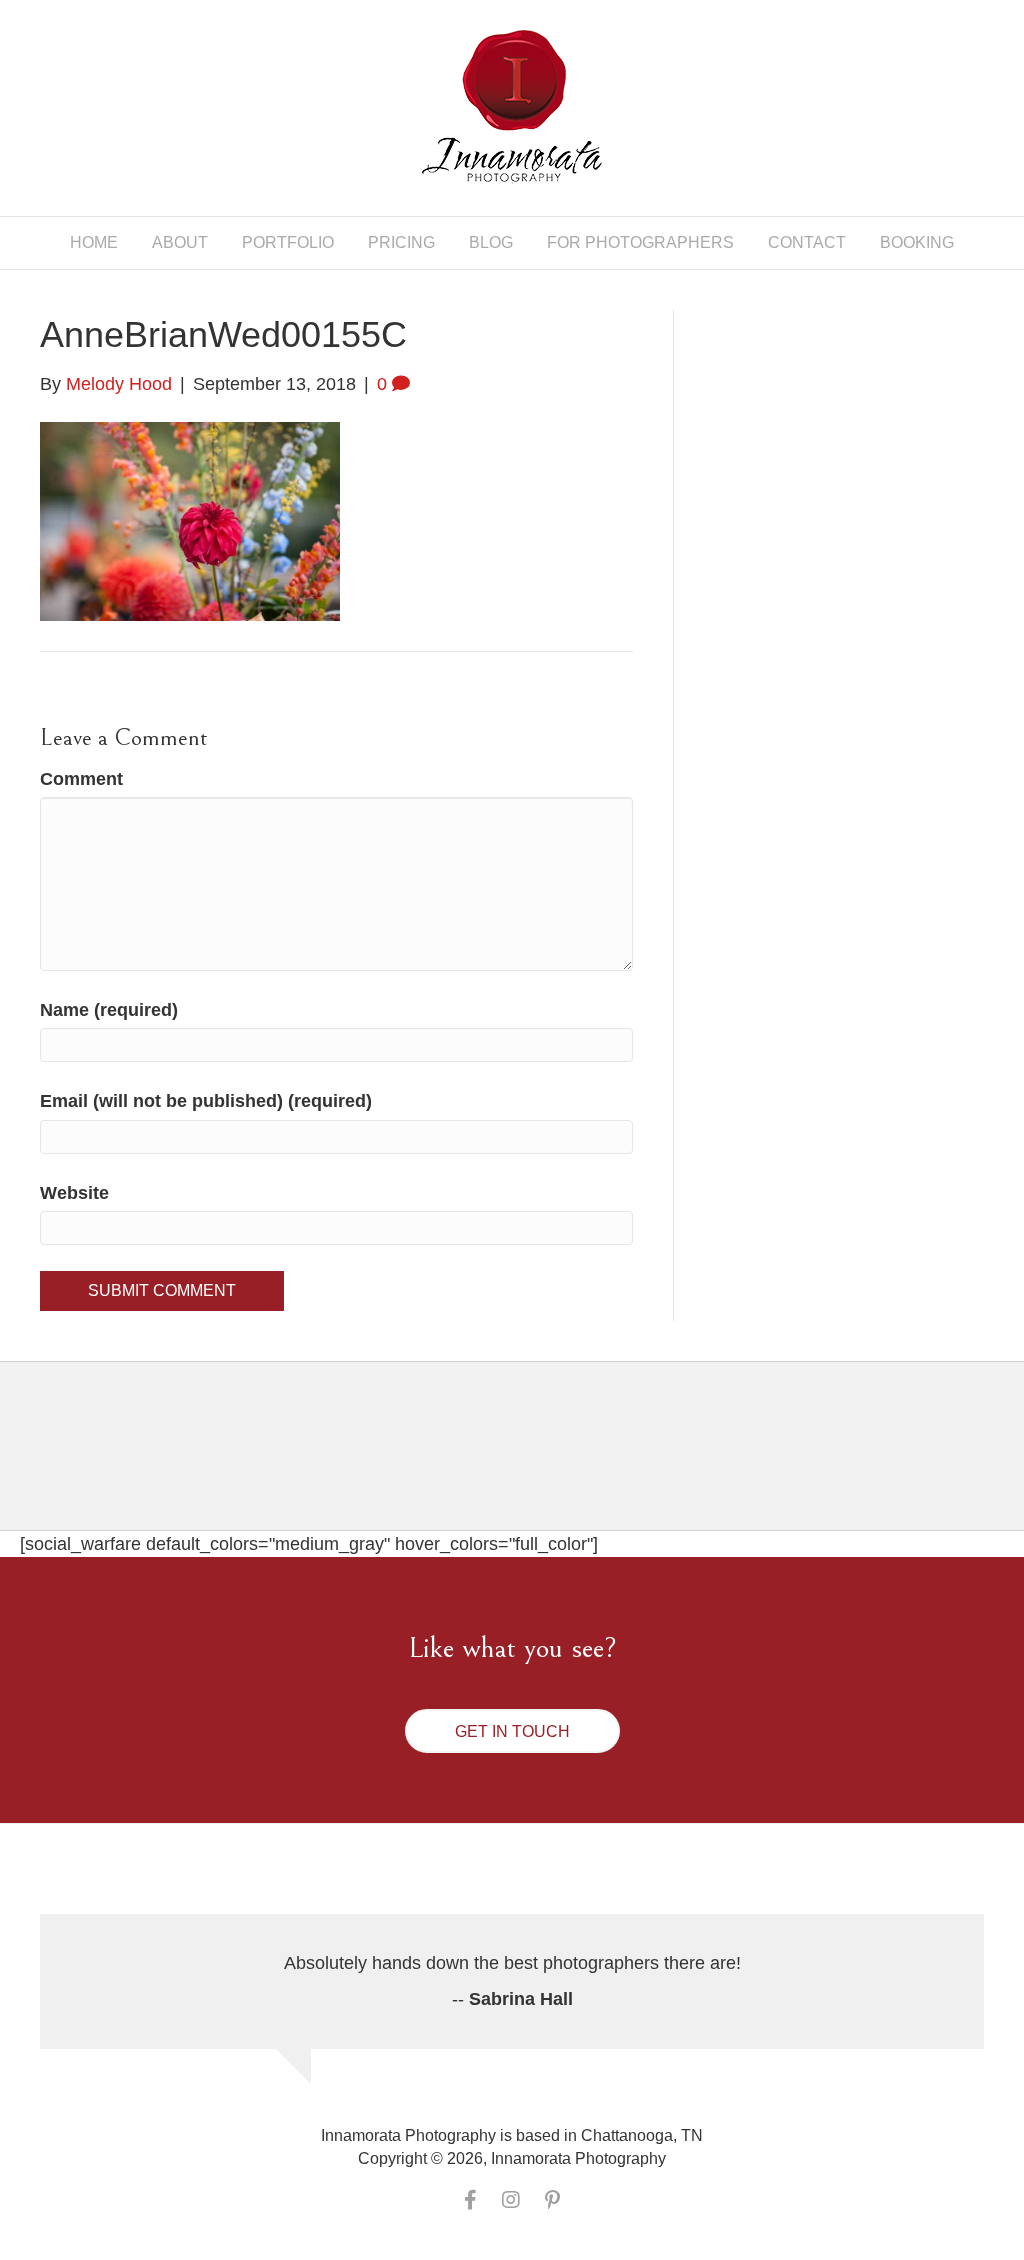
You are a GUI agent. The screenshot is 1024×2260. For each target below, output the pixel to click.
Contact (807, 242)
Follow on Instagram (524, 1463)
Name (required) (109, 1010)
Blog (491, 242)
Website (74, 1193)
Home (94, 242)
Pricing (401, 242)
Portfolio (288, 242)
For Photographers (640, 242)
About (180, 242)
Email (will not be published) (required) (206, 1101)
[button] (512, 1731)
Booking (917, 242)
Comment (81, 779)
